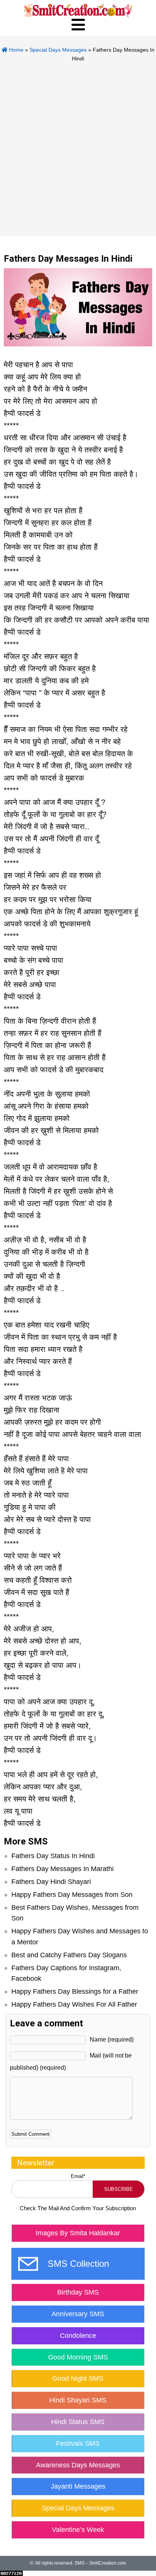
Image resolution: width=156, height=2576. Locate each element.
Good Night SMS (78, 2378)
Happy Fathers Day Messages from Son (72, 1895)
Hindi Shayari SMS (78, 2400)
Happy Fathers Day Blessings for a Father (75, 1991)
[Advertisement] (78, 145)
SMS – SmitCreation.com (100, 2563)
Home (16, 50)
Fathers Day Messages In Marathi (62, 1869)
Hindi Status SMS (78, 2422)
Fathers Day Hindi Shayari (51, 1882)
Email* (78, 2176)
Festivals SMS (78, 2443)
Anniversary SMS (78, 2314)
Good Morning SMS (78, 2357)
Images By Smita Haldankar (78, 2233)
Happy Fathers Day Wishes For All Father (74, 2004)
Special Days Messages (58, 50)
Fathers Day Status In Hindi (53, 1856)
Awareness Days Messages (78, 2465)
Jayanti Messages (78, 2486)
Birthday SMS (78, 2292)
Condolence (78, 2336)
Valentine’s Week (78, 2530)
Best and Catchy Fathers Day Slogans (69, 1955)
